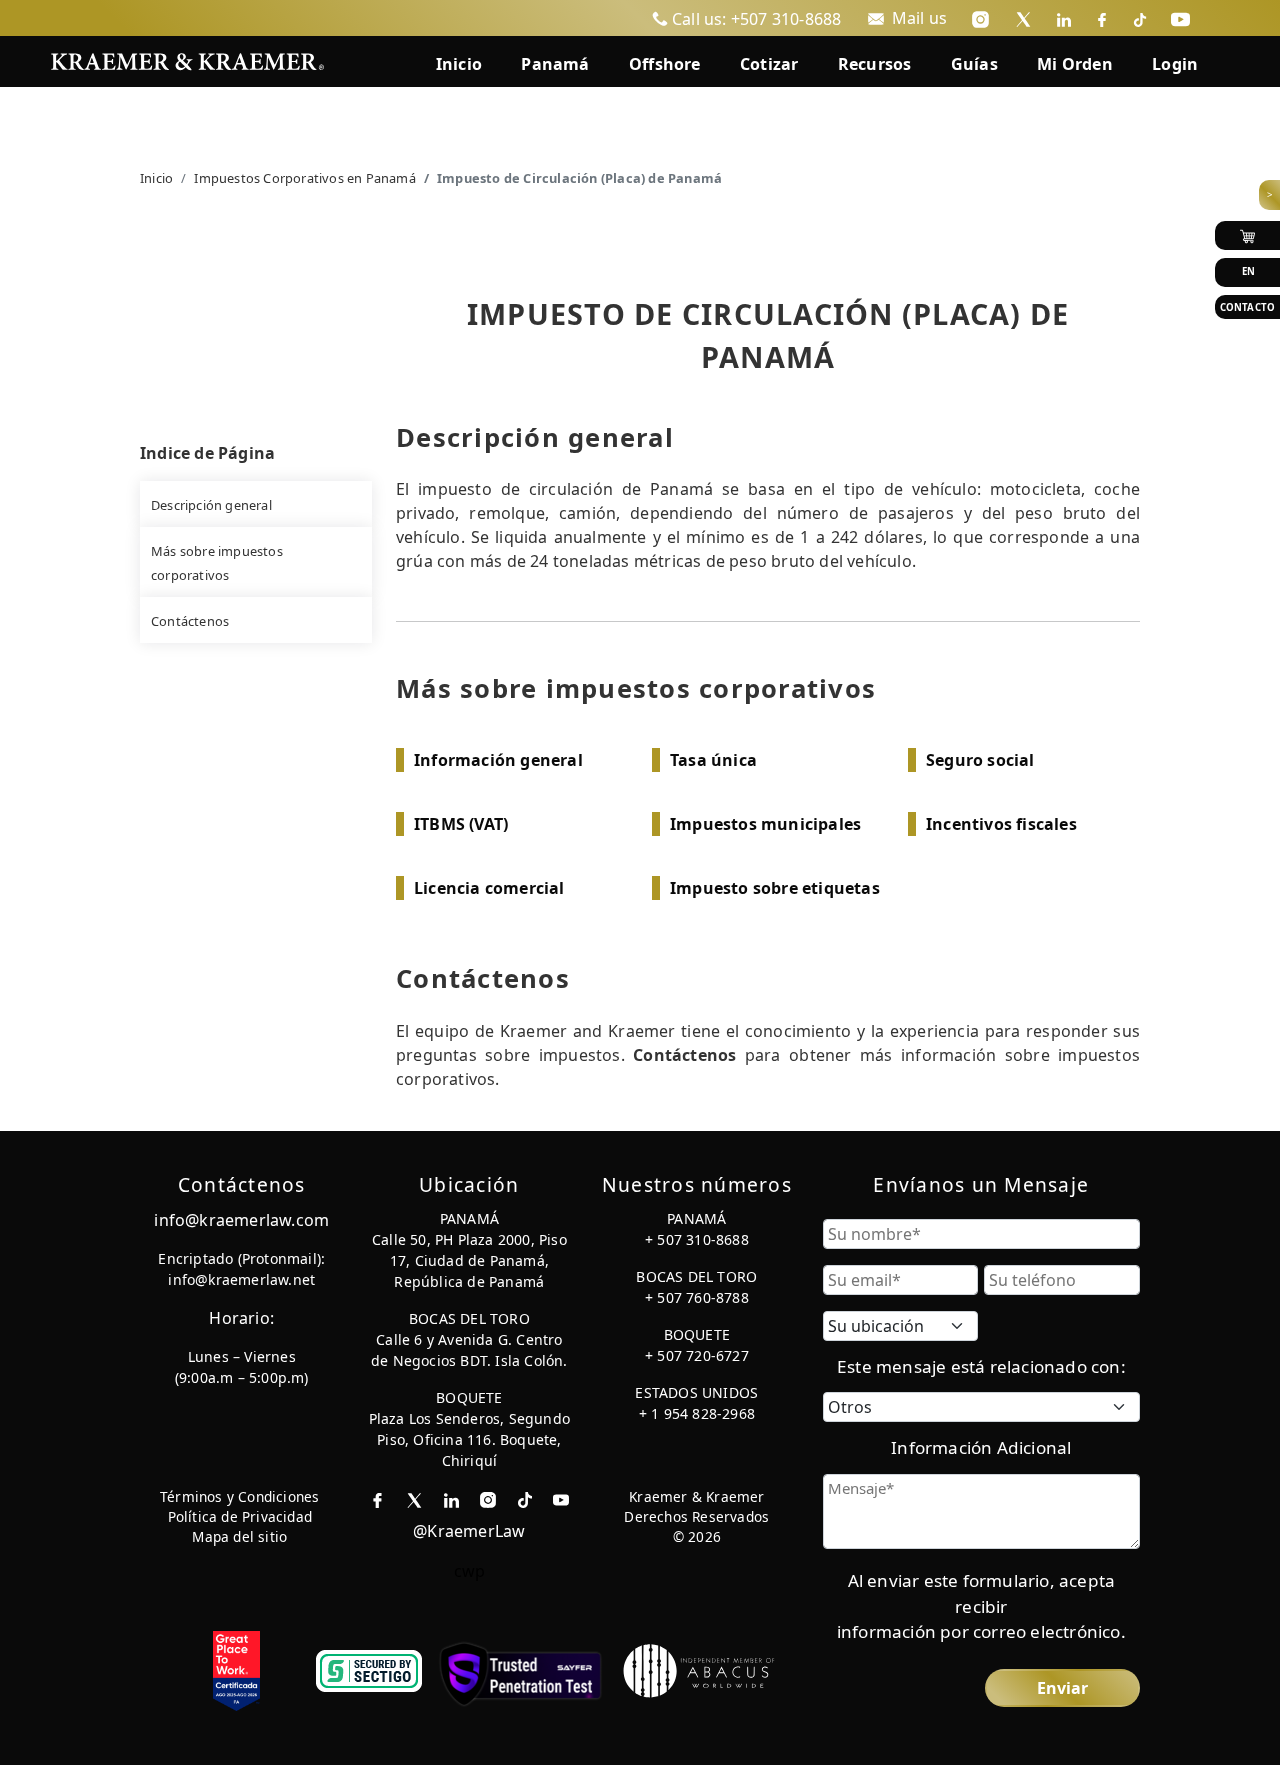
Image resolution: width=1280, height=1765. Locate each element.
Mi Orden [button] (1075, 64)
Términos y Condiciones (239, 1496)
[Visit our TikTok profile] (1140, 18)
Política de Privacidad (240, 1516)
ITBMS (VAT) (461, 824)
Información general (498, 760)
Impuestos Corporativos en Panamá (304, 178)
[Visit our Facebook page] (1102, 18)
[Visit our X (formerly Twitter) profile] (1023, 18)
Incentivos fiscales (1001, 824)
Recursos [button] (875, 64)
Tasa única (713, 760)
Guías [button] (974, 64)
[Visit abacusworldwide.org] (700, 1669)
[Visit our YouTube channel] (1180, 18)
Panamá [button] (555, 64)
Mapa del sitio (239, 1536)
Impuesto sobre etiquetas (775, 888)
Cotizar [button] (769, 64)
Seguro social (980, 760)
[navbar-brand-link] (187, 59)
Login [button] (1175, 64)
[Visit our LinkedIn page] (1064, 18)
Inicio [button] (459, 64)
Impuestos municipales (765, 824)
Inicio (156, 178)
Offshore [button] (665, 64)
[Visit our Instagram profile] (980, 18)
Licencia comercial (489, 888)
